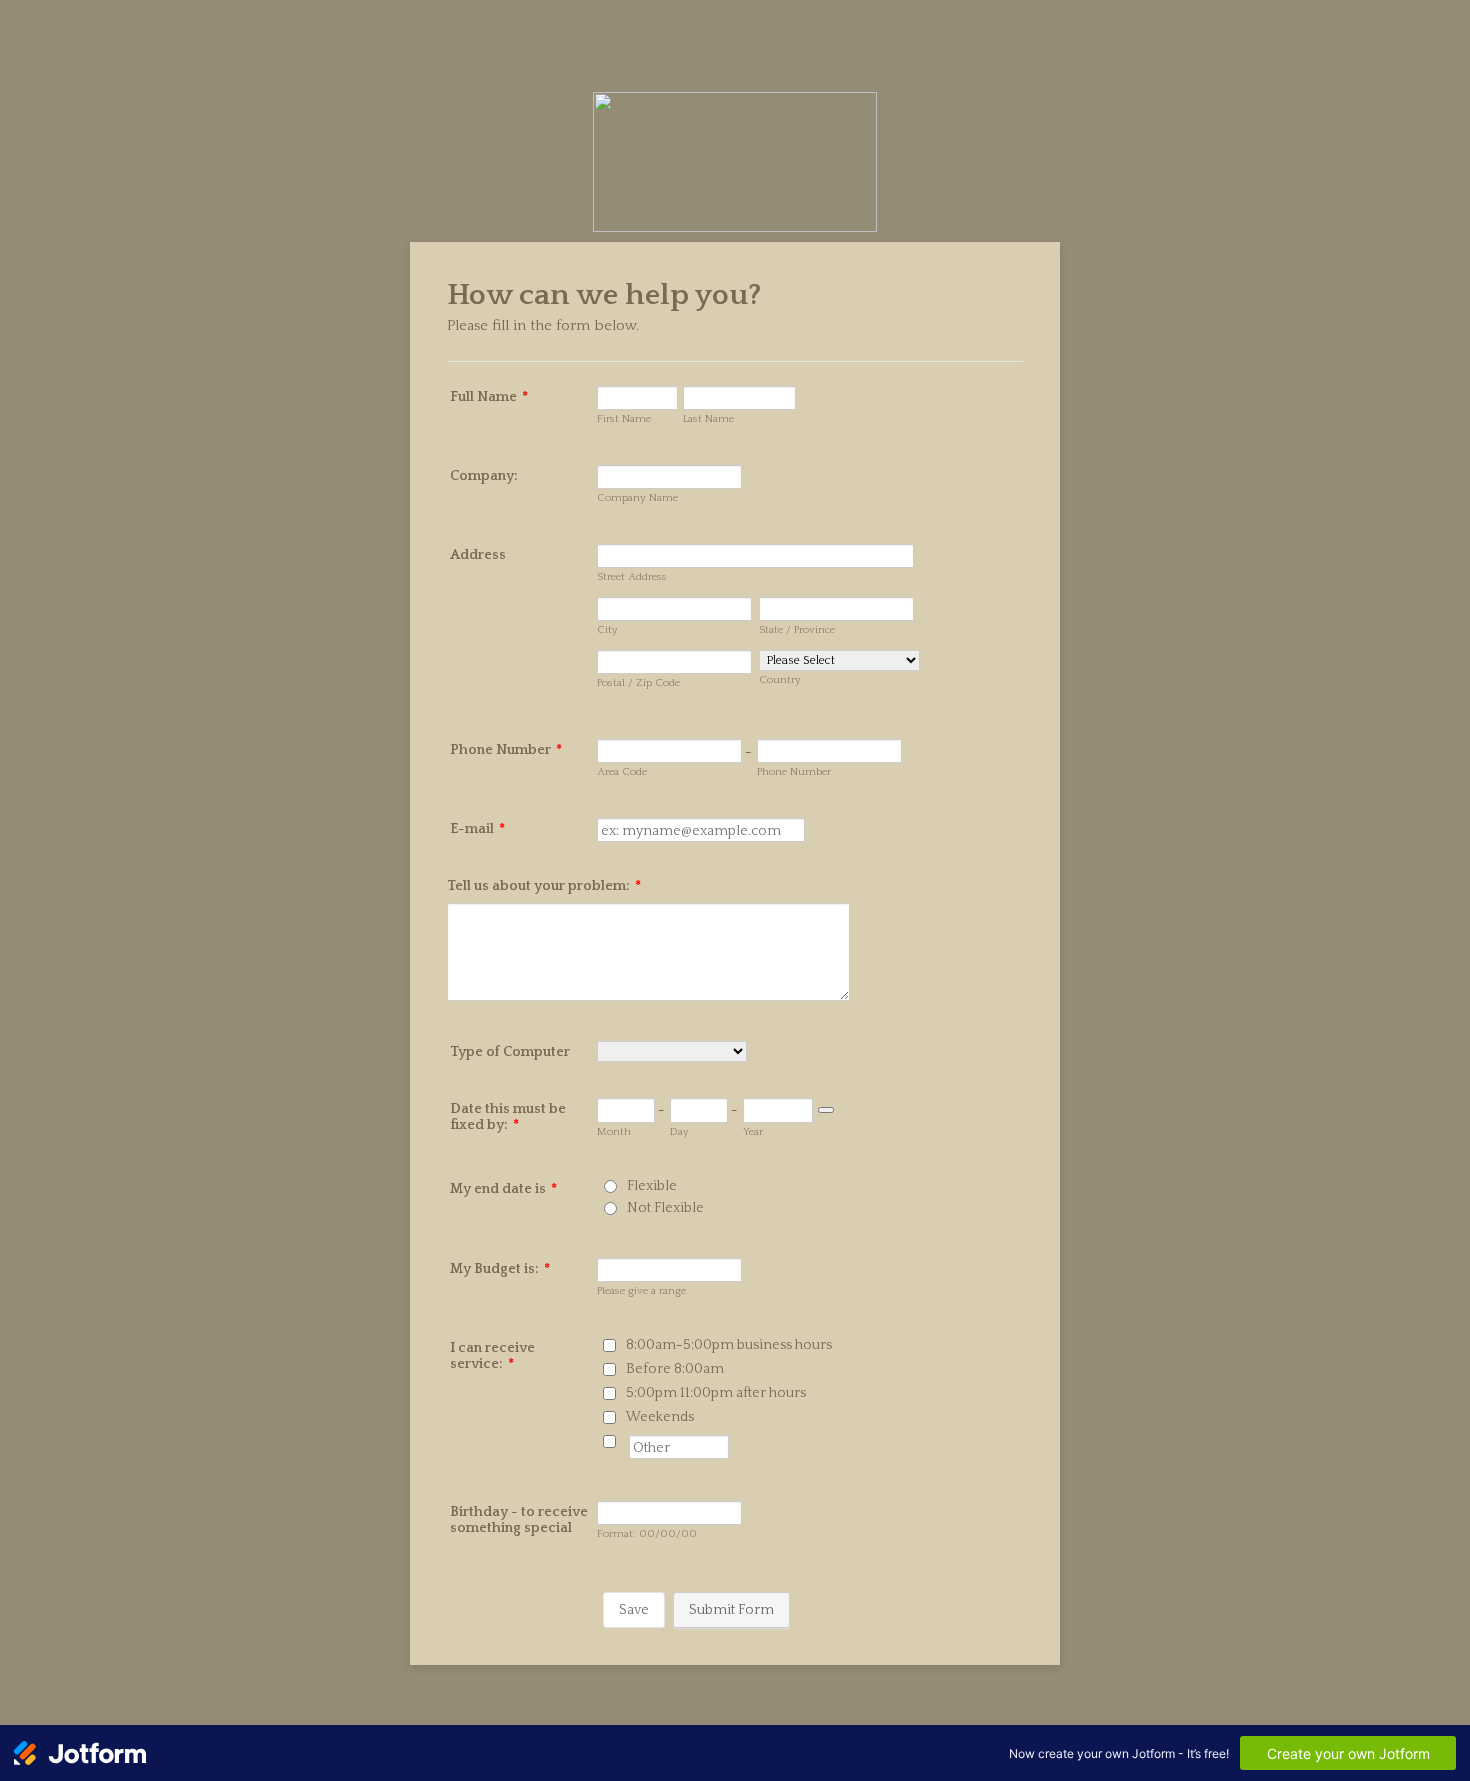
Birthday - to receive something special (519, 1520)
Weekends (660, 1417)
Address (478, 555)
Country (780, 680)
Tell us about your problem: (544, 886)
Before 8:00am (675, 1369)
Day (679, 1132)
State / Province (797, 630)
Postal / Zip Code (638, 683)
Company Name (637, 498)
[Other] (627, 1441)
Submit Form (731, 1610)
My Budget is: (500, 1269)
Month (614, 1132)
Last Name (708, 419)
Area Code (622, 772)
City (607, 630)
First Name (624, 419)
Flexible (652, 1186)
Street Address (632, 577)
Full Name (489, 397)
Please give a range (641, 1291)
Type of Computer (510, 1052)
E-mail (477, 829)
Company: (484, 476)
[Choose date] (826, 1110)
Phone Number (506, 750)
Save (634, 1610)
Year (753, 1132)
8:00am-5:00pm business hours (729, 1345)
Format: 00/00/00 (647, 1534)
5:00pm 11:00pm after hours (716, 1393)
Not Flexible (665, 1208)
